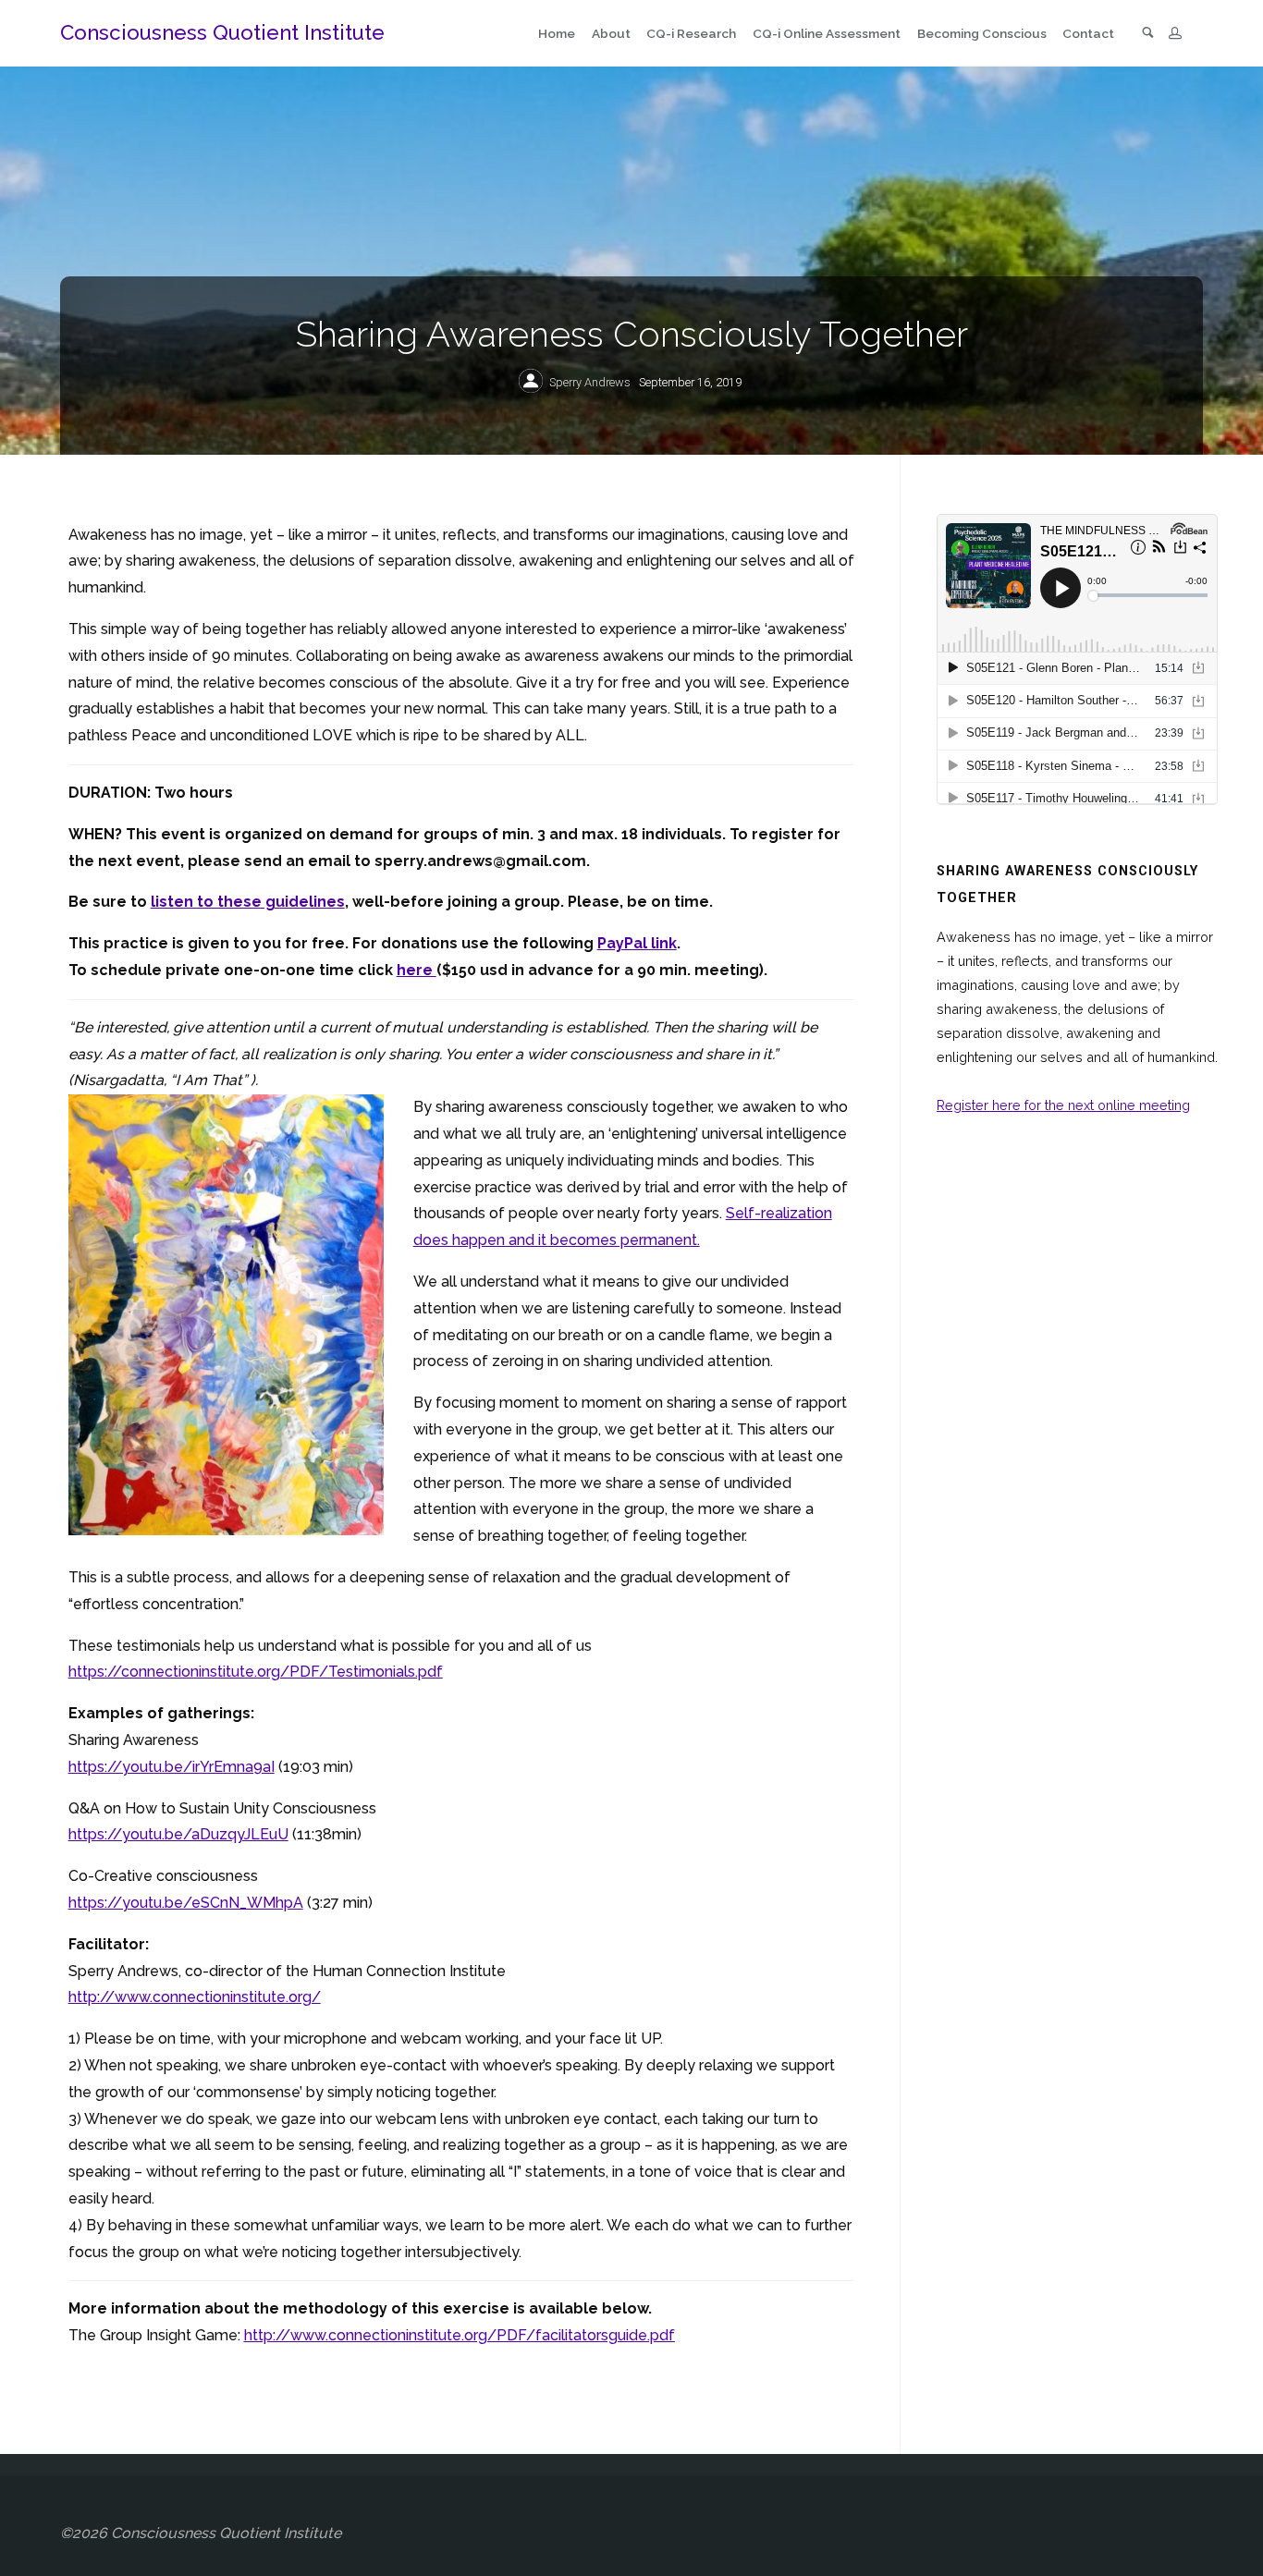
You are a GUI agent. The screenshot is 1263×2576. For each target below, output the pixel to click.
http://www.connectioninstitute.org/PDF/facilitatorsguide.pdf (460, 2335)
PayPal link (637, 943)
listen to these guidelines (248, 902)
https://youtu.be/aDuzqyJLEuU (178, 1834)
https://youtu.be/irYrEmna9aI (172, 1767)
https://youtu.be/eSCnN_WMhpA (186, 1903)
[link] (1148, 34)
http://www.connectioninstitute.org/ (195, 1997)
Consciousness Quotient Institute (222, 32)
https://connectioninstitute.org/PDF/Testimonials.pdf (256, 1672)
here (417, 970)
